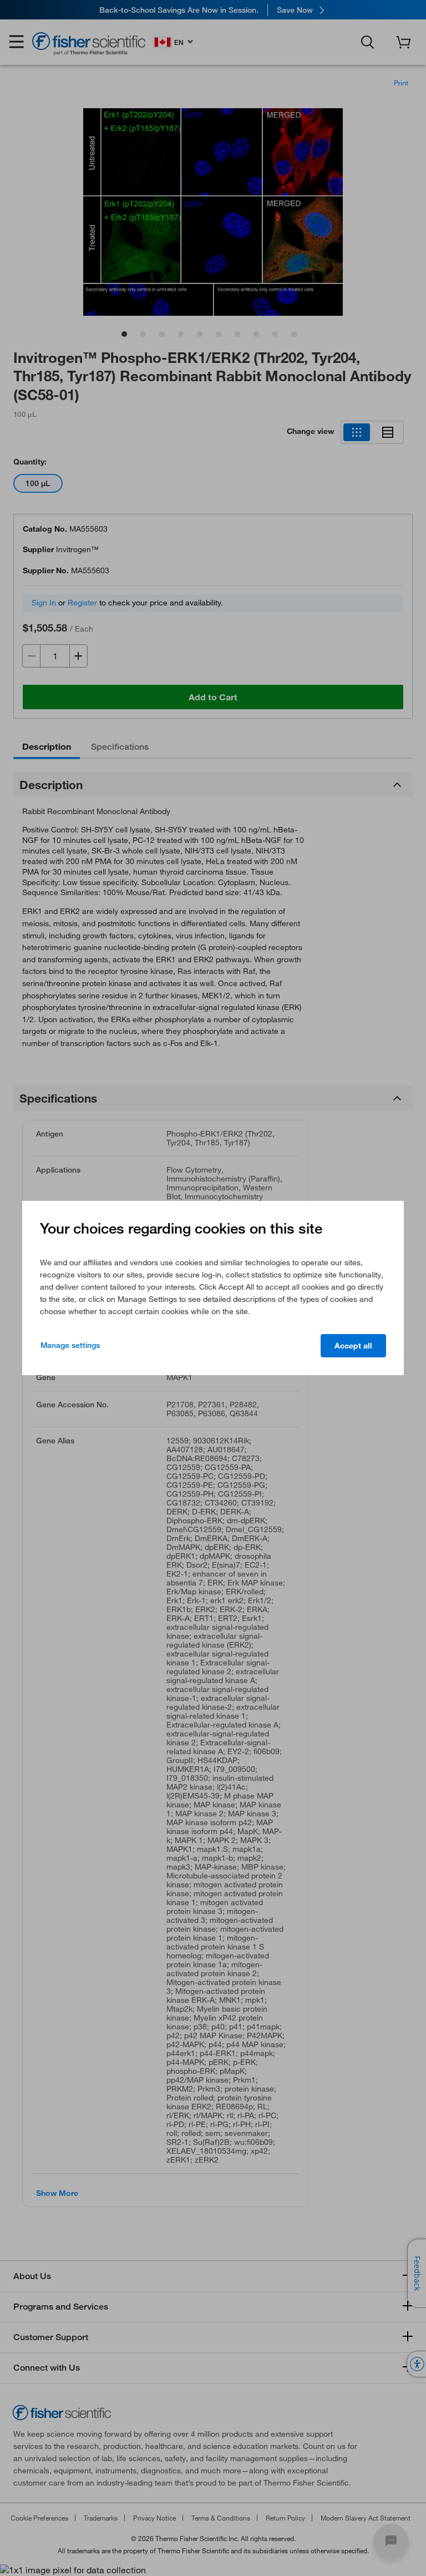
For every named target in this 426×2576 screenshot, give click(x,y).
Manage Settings (70, 1345)
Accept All (353, 1346)
